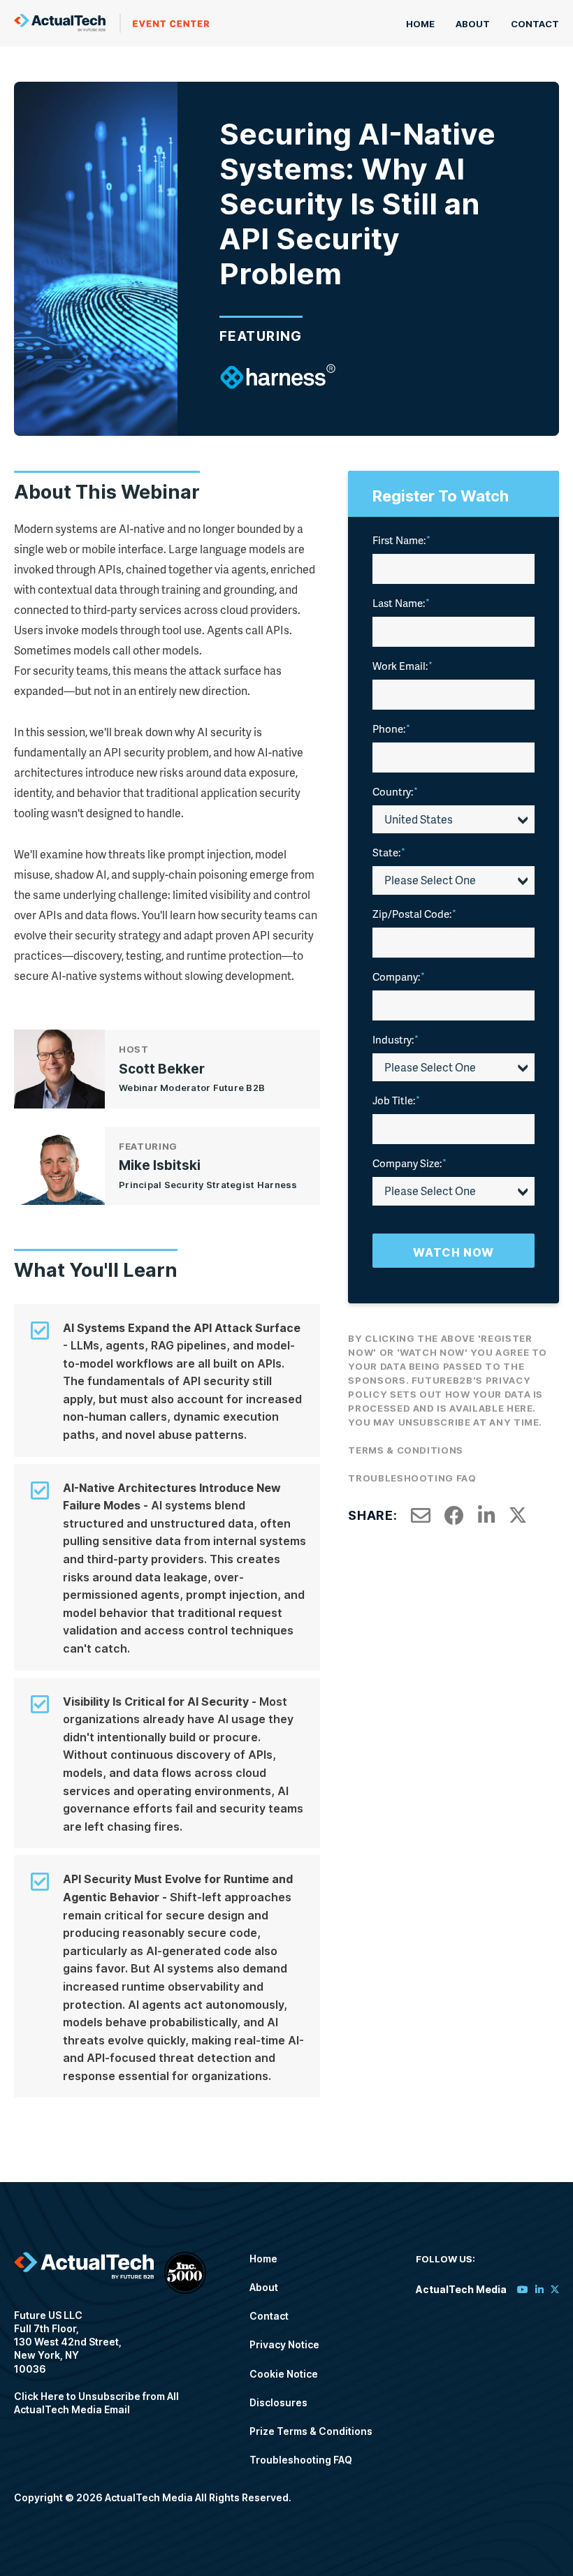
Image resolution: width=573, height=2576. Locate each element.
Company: (399, 976)
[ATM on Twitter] (555, 2289)
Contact (535, 24)
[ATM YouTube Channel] (523, 2289)
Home (420, 24)
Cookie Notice (284, 2374)
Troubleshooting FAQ (412, 1478)
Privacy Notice (284, 2344)
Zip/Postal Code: (414, 914)
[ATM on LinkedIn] (539, 2289)
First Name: (401, 540)
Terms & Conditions (406, 1450)
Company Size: (409, 1163)
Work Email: (402, 666)
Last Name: (401, 603)
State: (389, 852)
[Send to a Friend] (421, 1516)
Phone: (391, 729)
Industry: (396, 1039)
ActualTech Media (112, 23)
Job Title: (396, 1100)
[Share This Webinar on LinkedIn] (487, 1516)
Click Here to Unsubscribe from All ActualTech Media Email (96, 2403)
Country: (395, 791)
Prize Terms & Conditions (311, 2431)
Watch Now (454, 1252)
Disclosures (278, 2402)
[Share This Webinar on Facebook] (454, 1516)
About (473, 24)
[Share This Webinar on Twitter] (518, 1516)
